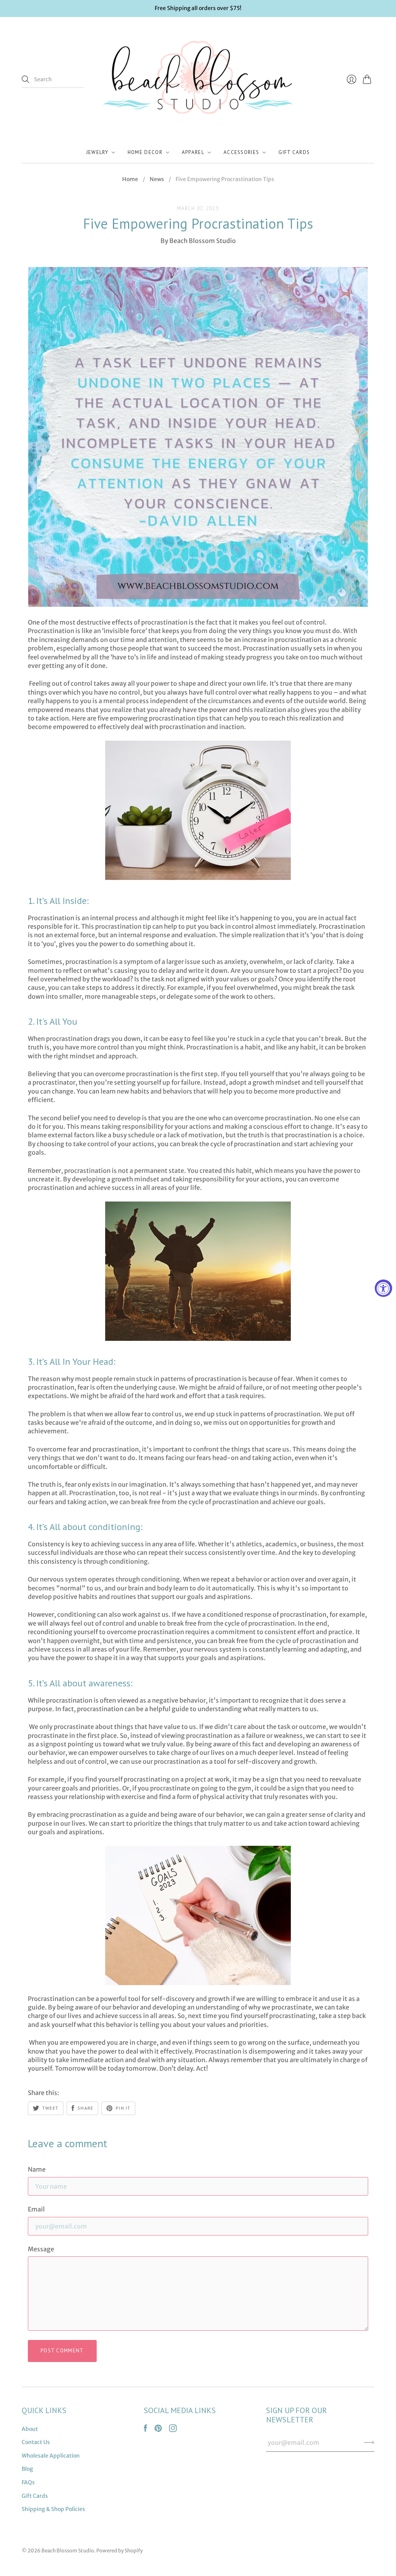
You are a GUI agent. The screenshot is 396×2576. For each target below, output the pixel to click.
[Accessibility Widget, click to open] (383, 1288)
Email (36, 2209)
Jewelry (97, 152)
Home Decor (145, 152)
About (30, 2429)
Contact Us (36, 2442)
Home (130, 179)
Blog (27, 2469)
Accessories (241, 152)
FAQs (28, 2482)
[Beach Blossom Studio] (198, 80)
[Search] (26, 79)
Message (41, 2249)
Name (37, 2169)
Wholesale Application (51, 2456)
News (157, 179)
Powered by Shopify (119, 2551)
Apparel (193, 152)
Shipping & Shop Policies (53, 2509)
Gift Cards (294, 152)
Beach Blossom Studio (68, 2551)
